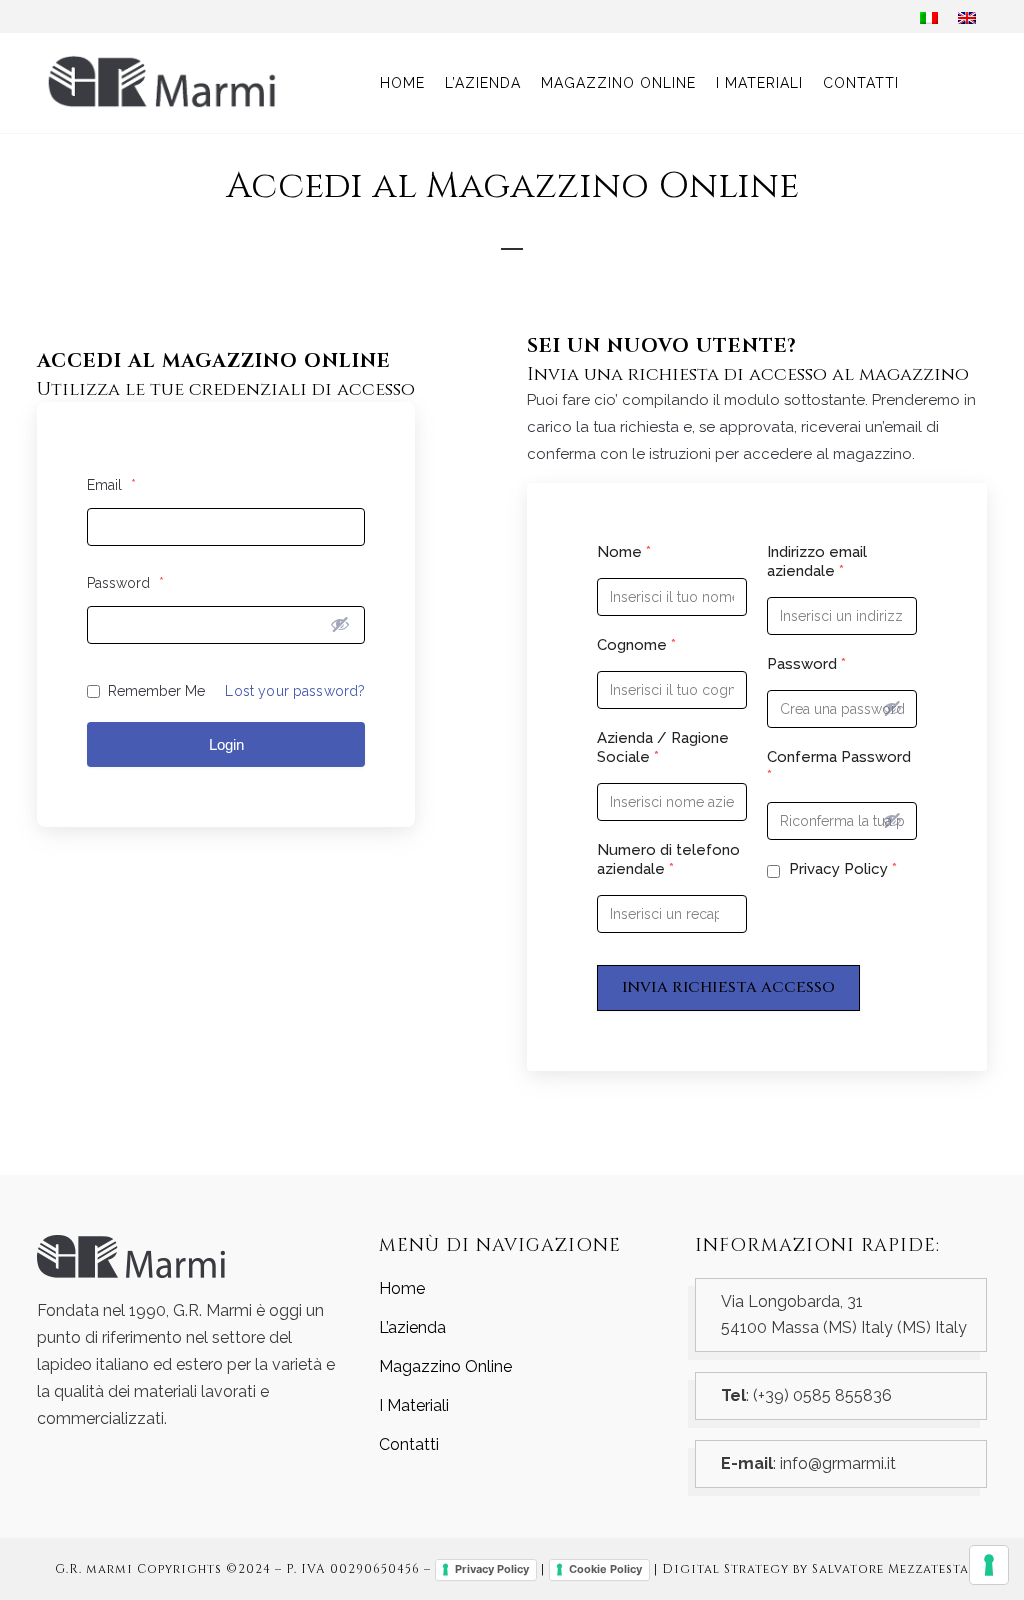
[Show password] (340, 624)
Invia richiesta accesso (728, 987)
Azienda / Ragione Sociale (663, 747)
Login (226, 744)
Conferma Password (839, 766)
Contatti (409, 1444)
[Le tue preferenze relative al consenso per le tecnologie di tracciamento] (989, 1565)
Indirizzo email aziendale (817, 561)
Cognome (636, 645)
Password (125, 583)
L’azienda (412, 1327)
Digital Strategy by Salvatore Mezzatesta (815, 1569)
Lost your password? (295, 691)
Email (111, 485)
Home (402, 1288)
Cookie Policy (605, 1569)
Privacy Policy (841, 869)
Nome (624, 552)
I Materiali (414, 1405)
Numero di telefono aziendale (668, 859)
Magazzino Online (445, 1366)
